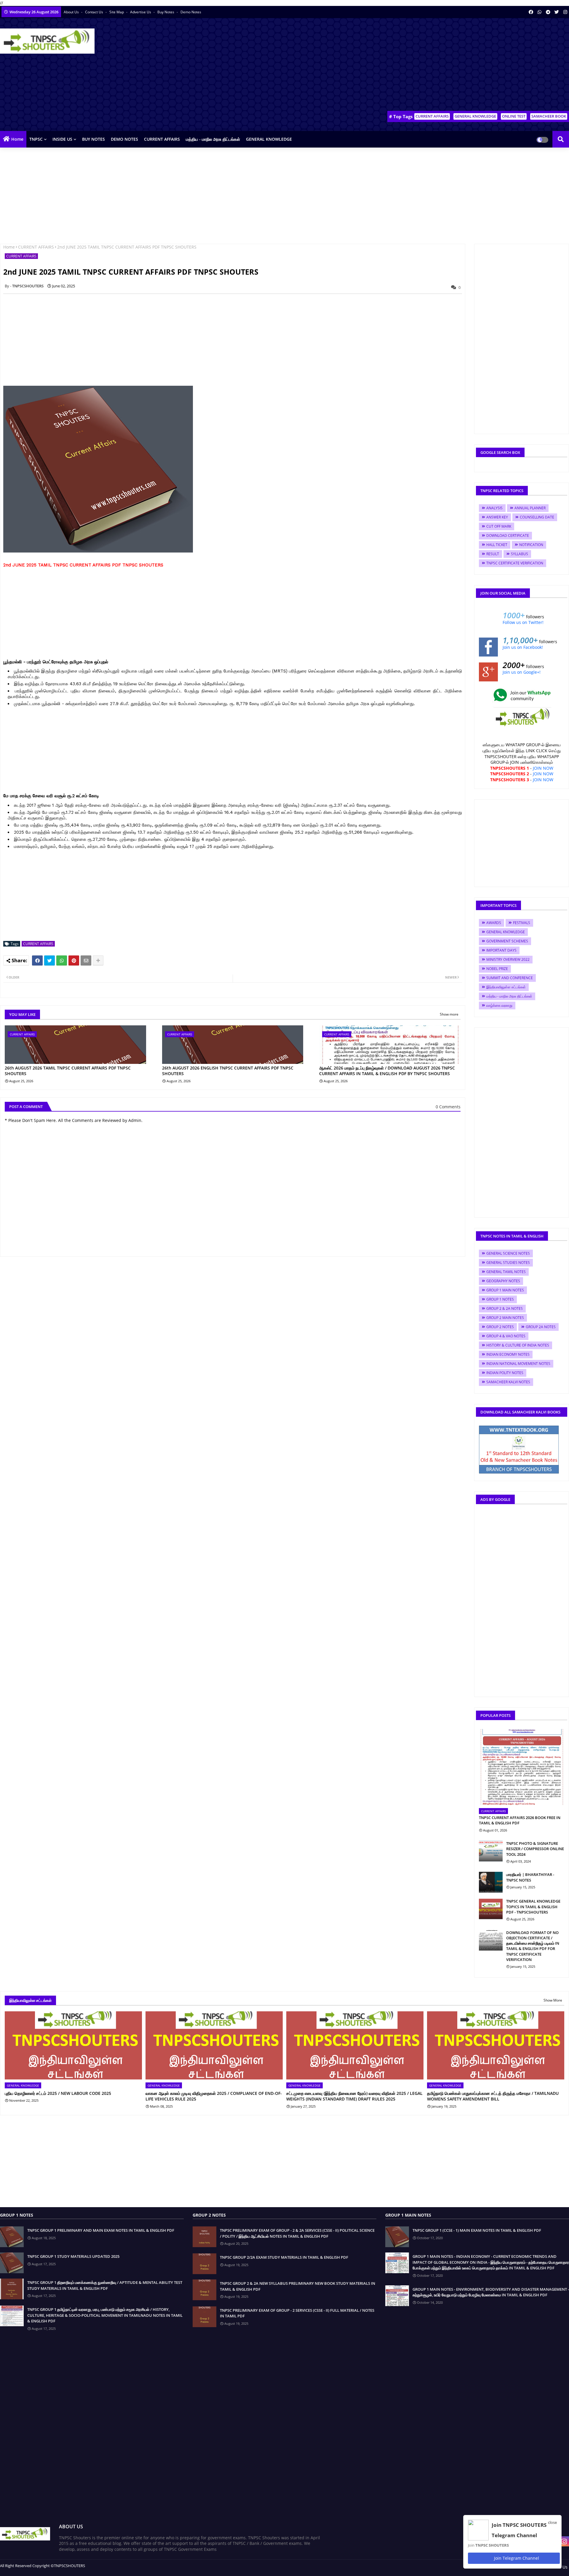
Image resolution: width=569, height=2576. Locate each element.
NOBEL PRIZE (497, 969)
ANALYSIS (494, 508)
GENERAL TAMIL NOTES (506, 1272)
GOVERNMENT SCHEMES (507, 941)
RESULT (493, 554)
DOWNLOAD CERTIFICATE (508, 535)
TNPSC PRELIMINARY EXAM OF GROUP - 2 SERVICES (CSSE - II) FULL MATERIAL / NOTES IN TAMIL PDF (297, 2313)
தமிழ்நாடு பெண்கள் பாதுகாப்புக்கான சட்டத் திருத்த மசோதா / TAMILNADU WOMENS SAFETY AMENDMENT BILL (493, 2096)
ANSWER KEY (497, 517)
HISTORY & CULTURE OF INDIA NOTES (518, 1345)
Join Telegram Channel (516, 2558)
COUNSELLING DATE (537, 517)
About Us (72, 12)
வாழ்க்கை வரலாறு (499, 1005)
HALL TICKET (497, 545)
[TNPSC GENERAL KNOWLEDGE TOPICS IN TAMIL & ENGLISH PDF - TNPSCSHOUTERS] (491, 1909)
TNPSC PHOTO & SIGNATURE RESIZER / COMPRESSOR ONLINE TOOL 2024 (535, 1849)
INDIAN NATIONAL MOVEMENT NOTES (518, 1364)
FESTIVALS (522, 923)
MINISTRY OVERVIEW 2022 (508, 959)
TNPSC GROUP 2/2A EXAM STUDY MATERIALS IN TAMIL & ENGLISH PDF (284, 2257)
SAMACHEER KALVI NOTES (508, 1382)
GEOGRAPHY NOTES (503, 1281)
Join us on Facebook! (523, 647)
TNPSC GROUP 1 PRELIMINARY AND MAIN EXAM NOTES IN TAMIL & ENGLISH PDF (101, 2230)
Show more (449, 1014)
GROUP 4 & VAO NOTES (506, 1336)
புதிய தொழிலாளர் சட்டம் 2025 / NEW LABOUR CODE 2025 (58, 2093)
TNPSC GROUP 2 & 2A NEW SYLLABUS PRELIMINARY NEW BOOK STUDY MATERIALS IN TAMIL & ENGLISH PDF (298, 2286)
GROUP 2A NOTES (541, 1327)
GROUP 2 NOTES (500, 1327)
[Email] (86, 960)
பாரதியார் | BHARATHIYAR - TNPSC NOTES (530, 1877)
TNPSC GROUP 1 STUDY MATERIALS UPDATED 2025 (73, 2256)
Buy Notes (166, 12)
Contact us (95, 12)
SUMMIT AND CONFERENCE (510, 978)
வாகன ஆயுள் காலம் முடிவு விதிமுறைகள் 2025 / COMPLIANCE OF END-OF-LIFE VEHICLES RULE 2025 (214, 2096)
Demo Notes (191, 12)
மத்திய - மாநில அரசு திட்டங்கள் (213, 139)
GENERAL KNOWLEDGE (475, 116)
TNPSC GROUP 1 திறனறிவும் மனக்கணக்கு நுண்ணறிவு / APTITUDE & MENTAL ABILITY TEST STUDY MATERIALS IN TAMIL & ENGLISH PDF (105, 2285)
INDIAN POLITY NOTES (505, 1373)
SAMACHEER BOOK (549, 116)
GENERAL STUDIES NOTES (508, 1263)
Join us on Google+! (522, 672)
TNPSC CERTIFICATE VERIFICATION (515, 563)
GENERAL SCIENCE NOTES (508, 1253)
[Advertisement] (461, 65)
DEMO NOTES (124, 139)
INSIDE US (62, 139)
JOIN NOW (543, 768)
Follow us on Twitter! (523, 622)
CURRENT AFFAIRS (432, 116)
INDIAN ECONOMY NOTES (508, 1354)
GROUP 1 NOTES (500, 1299)
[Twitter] (49, 960)
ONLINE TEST (514, 116)
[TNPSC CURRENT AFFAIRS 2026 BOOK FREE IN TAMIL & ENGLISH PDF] (522, 1767)
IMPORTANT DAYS (501, 950)
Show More (553, 2000)
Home (17, 139)
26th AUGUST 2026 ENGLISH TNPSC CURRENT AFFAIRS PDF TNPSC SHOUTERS (228, 1071)
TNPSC (36, 139)
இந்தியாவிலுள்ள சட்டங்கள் (506, 987)
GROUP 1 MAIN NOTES (505, 1290)
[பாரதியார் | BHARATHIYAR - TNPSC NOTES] (491, 1882)
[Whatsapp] (62, 960)
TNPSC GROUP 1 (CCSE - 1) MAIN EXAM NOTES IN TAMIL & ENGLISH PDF (477, 2230)
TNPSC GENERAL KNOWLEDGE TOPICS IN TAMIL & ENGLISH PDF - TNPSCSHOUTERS (533, 1906)
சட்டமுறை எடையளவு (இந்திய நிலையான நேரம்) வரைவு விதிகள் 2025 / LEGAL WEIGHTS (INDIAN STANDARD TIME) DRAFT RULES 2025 (354, 2096)
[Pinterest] (74, 960)
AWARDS (494, 923)
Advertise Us (141, 12)
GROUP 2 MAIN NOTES (505, 1318)
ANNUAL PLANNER (530, 508)
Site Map (117, 12)
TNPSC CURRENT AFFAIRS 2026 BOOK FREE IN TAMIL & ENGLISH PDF (520, 1820)
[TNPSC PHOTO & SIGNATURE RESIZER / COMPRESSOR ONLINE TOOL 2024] (491, 1851)
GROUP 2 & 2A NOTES (505, 1308)
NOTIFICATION (531, 545)
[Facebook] (37, 960)
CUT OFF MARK (499, 526)
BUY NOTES (93, 139)
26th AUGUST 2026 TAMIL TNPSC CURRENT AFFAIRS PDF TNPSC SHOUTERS (68, 1071)
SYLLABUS (520, 554)
